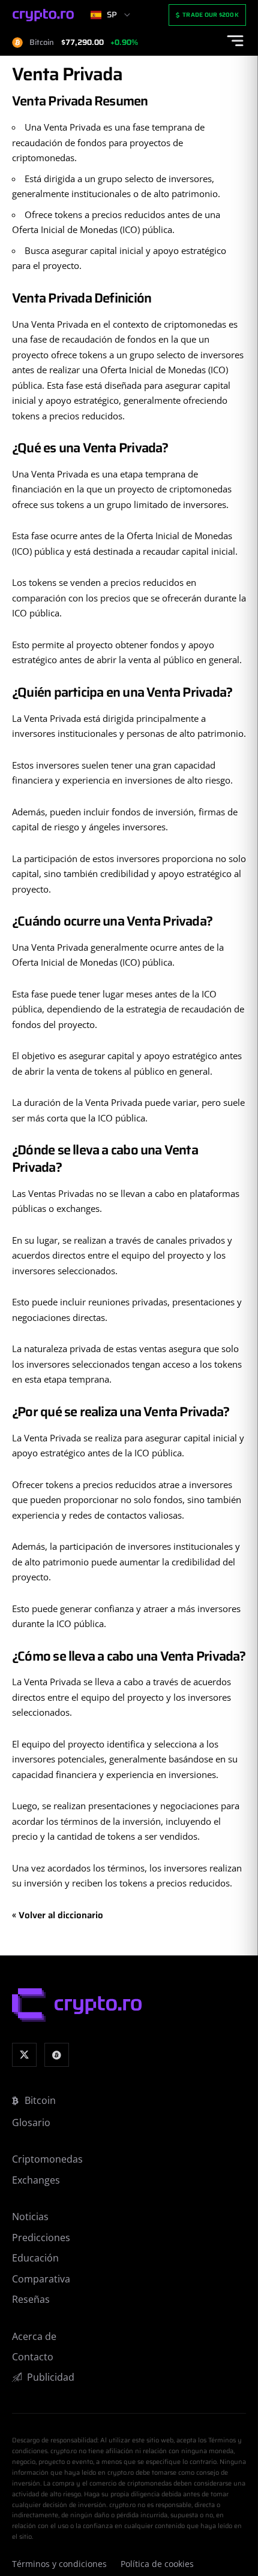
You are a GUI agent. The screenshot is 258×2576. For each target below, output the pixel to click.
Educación (35, 2258)
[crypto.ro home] (43, 15)
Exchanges (36, 2180)
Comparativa (41, 2279)
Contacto (33, 2357)
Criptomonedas (47, 2159)
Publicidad (51, 2377)
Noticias (30, 2217)
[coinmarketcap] (57, 2055)
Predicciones (41, 2238)
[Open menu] (235, 41)
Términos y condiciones (59, 2564)
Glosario (31, 2123)
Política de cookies (157, 2564)
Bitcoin (40, 2100)
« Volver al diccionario (58, 1915)
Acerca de (34, 2336)
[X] (24, 2055)
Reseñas (31, 2299)
